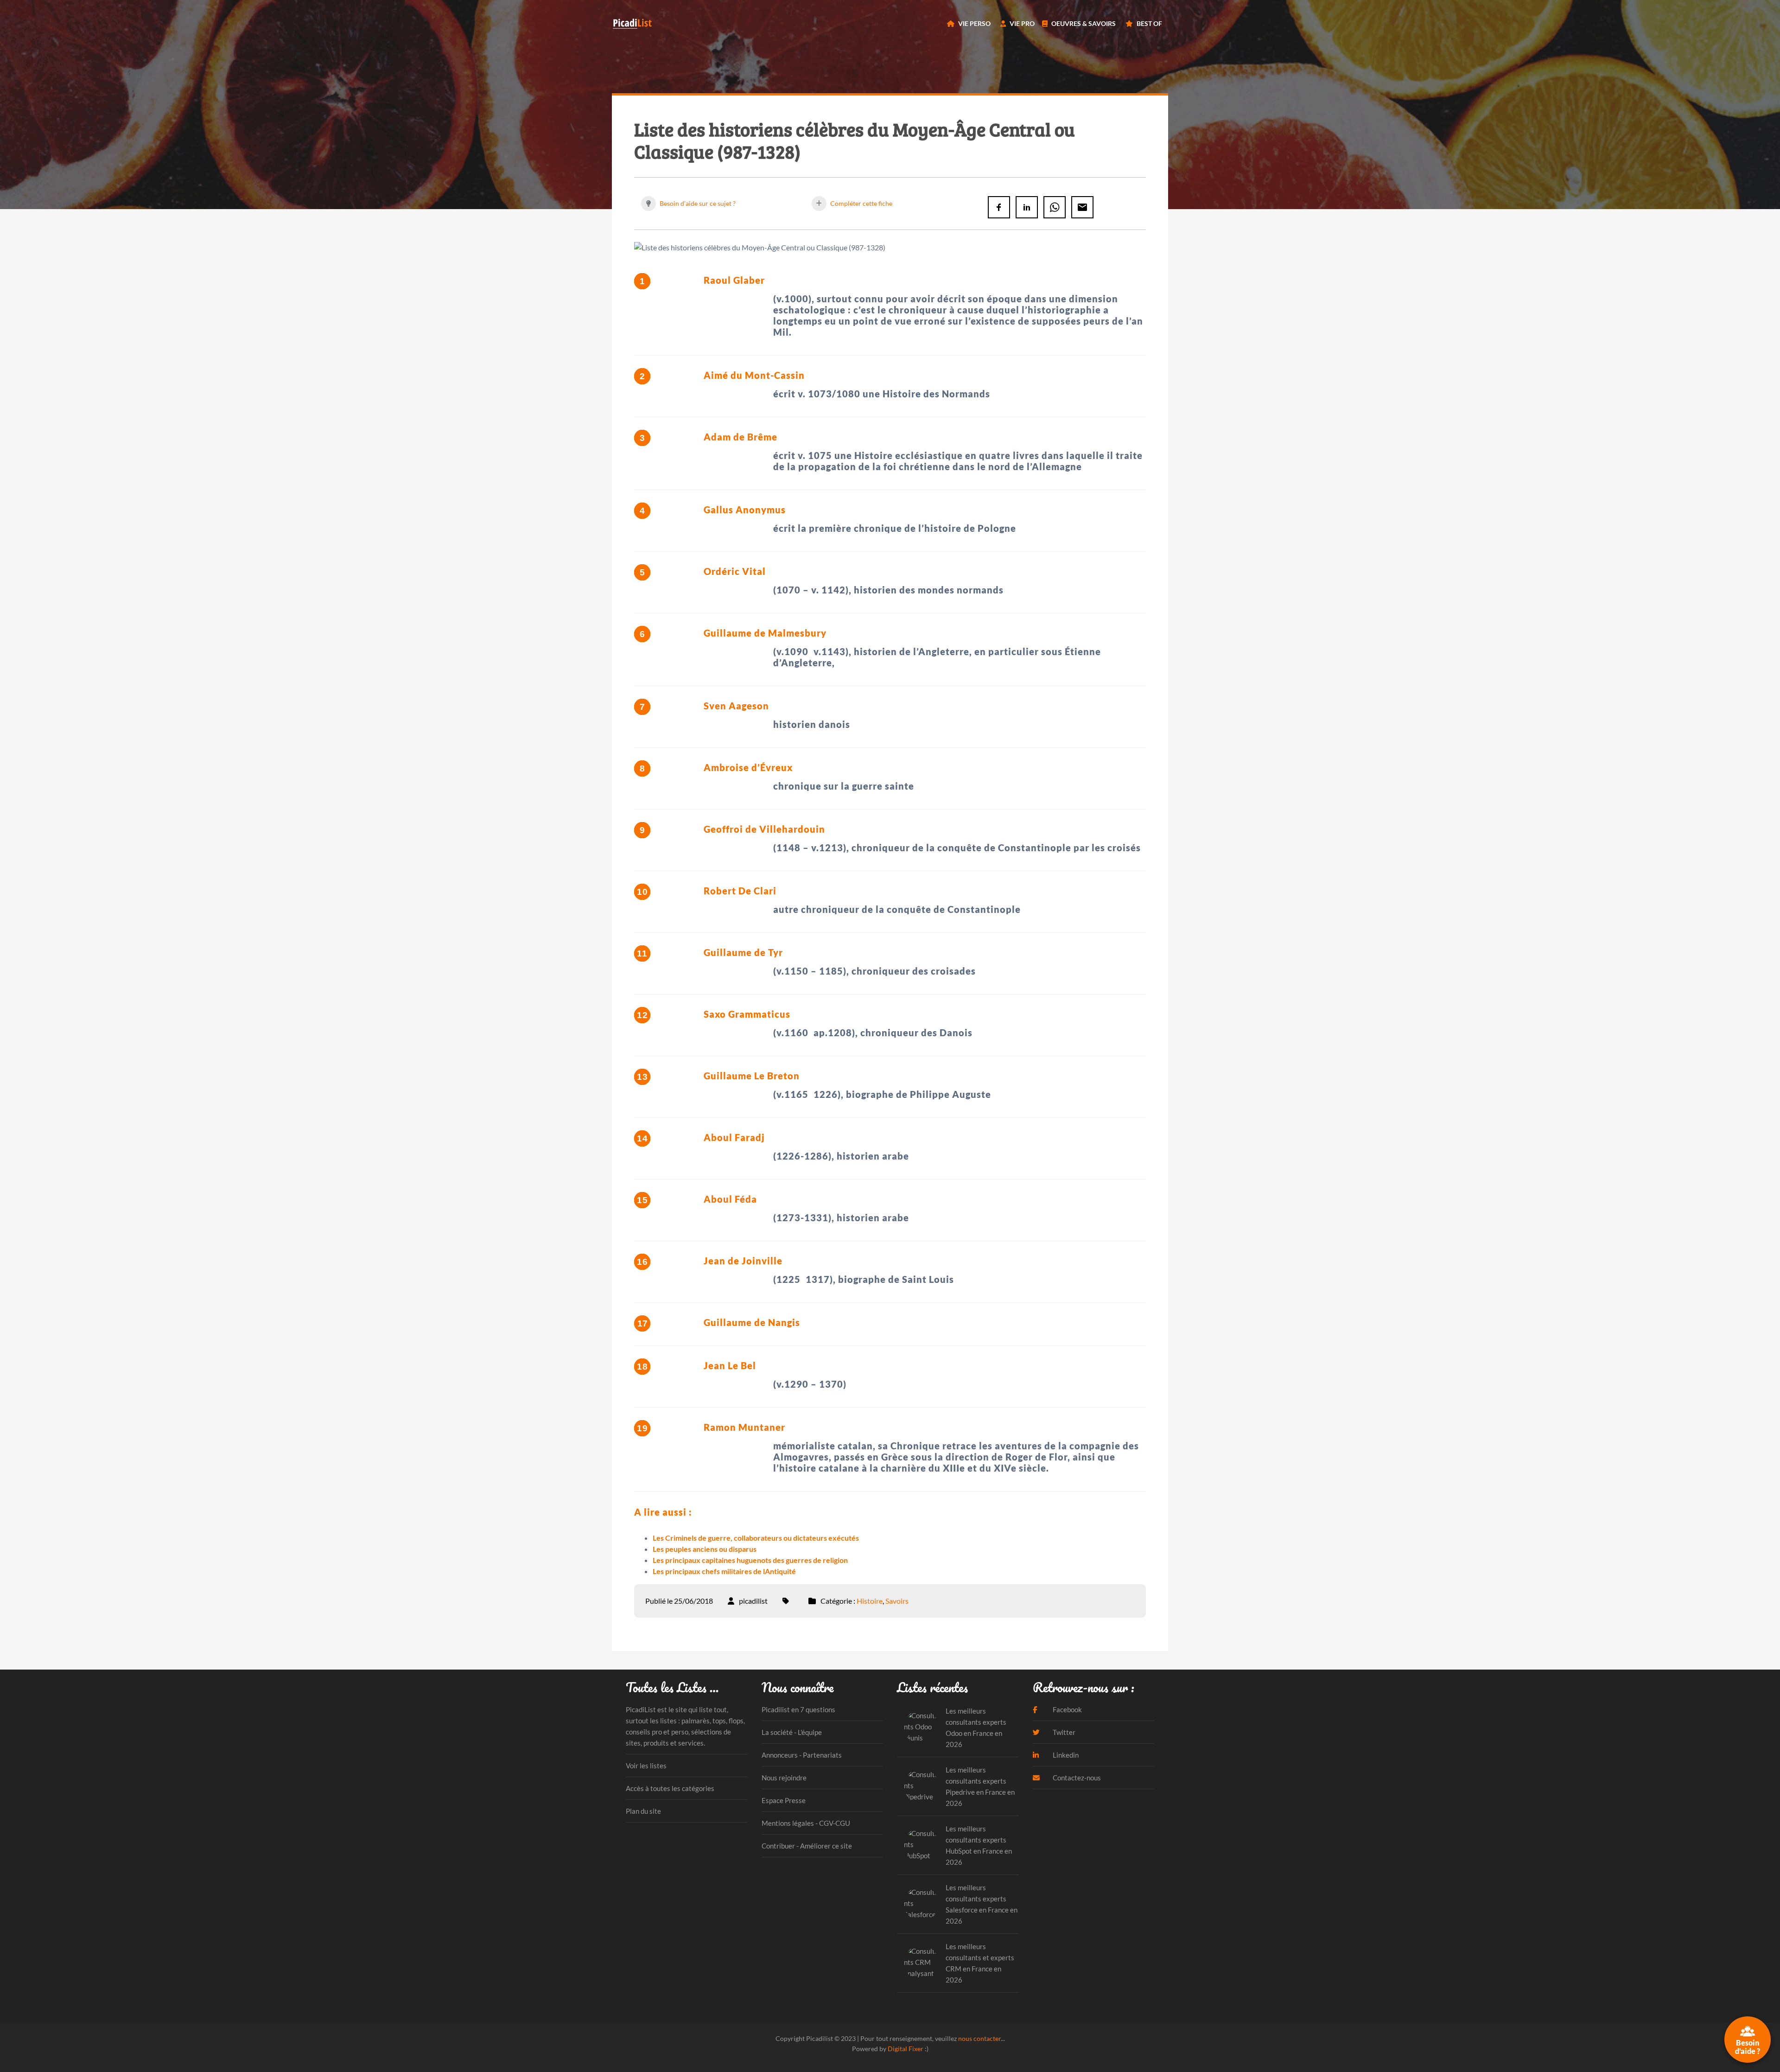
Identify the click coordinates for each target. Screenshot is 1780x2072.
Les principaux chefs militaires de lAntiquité (724, 1571)
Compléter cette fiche (861, 203)
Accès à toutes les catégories (670, 1788)
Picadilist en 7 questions (798, 1709)
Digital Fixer (906, 2049)
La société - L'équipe (792, 1732)
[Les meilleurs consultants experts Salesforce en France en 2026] (921, 1904)
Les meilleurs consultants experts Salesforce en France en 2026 (982, 1904)
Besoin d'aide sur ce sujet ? (697, 203)
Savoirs (897, 1601)
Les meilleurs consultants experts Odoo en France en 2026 (976, 1728)
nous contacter (979, 2038)
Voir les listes (646, 1766)
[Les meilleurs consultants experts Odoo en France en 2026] (921, 1727)
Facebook (1067, 1709)
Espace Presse (784, 1800)
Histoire (870, 1601)
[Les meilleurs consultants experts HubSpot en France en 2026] (921, 1845)
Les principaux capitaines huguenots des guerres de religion (750, 1560)
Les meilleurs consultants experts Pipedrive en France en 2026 (980, 1786)
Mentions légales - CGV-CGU (806, 1823)
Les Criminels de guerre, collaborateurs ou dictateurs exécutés (756, 1538)
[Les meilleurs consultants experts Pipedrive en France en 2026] (921, 1786)
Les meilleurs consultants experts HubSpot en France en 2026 (979, 1845)
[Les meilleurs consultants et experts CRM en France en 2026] (921, 1963)
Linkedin (1065, 1755)
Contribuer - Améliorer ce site (807, 1846)
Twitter (1063, 1732)
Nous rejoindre (784, 1778)
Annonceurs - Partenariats (802, 1755)
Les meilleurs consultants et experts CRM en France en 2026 (980, 1963)
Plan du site (643, 1811)
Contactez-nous (1076, 1778)
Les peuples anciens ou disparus (705, 1549)
